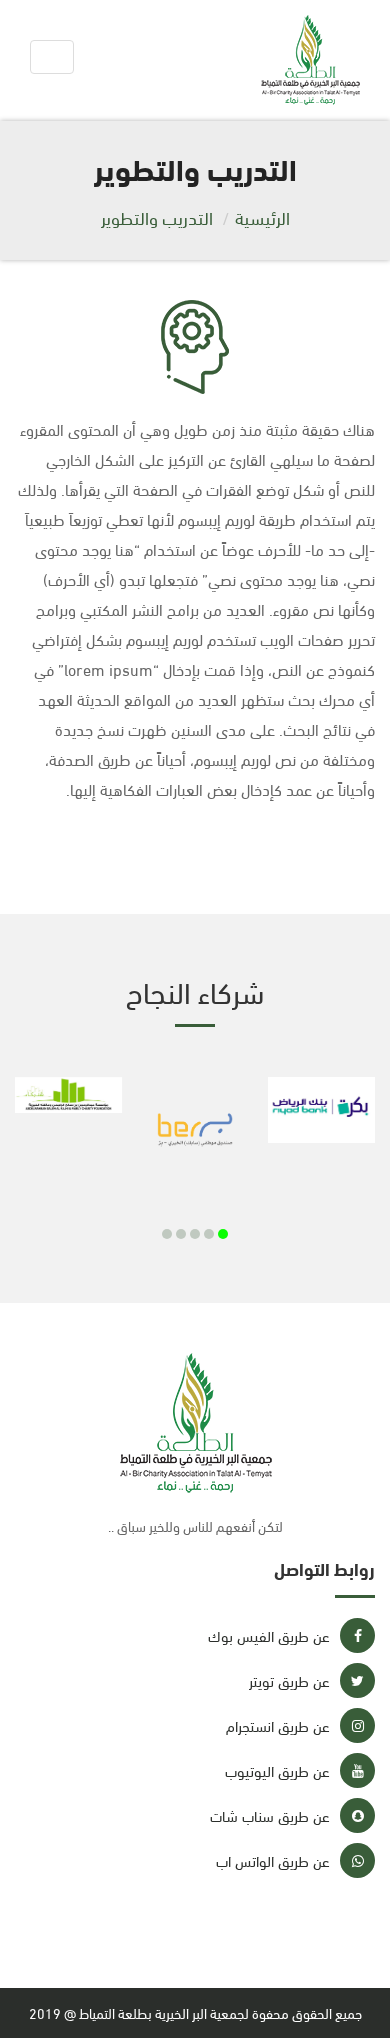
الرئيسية (262, 216)
